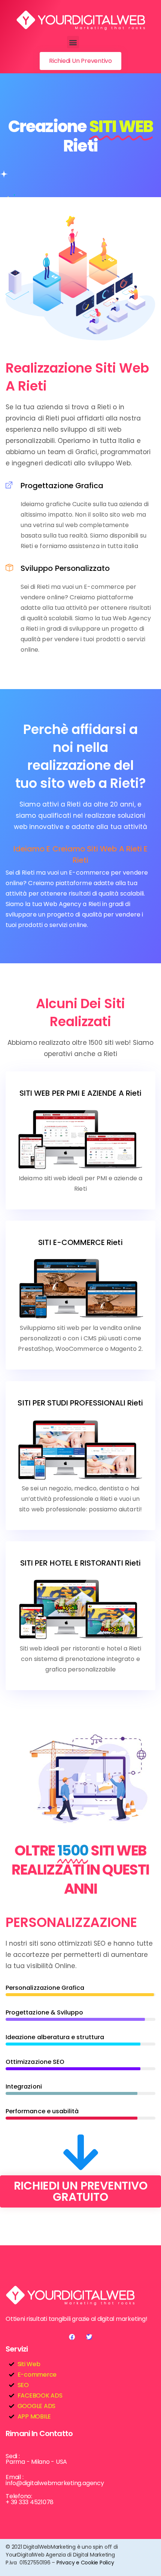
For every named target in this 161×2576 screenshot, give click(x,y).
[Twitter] (89, 2337)
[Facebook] (72, 2337)
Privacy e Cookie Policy (85, 2563)
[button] (73, 42)
